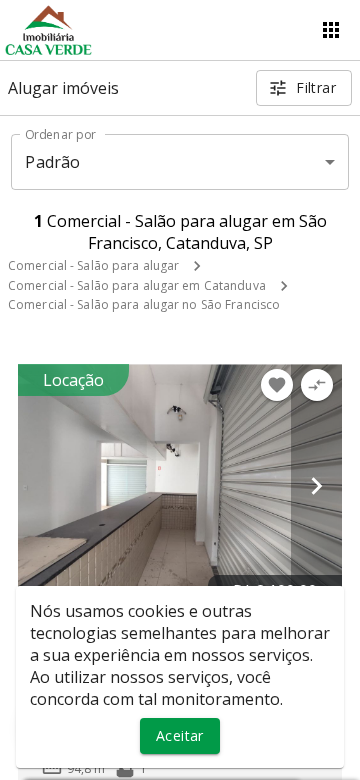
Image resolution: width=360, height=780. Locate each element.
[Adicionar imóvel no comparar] (317, 385)
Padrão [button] (52, 162)
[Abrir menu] (331, 30)
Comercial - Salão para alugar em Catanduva (137, 285)
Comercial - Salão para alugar (93, 265)
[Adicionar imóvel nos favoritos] (277, 385)
